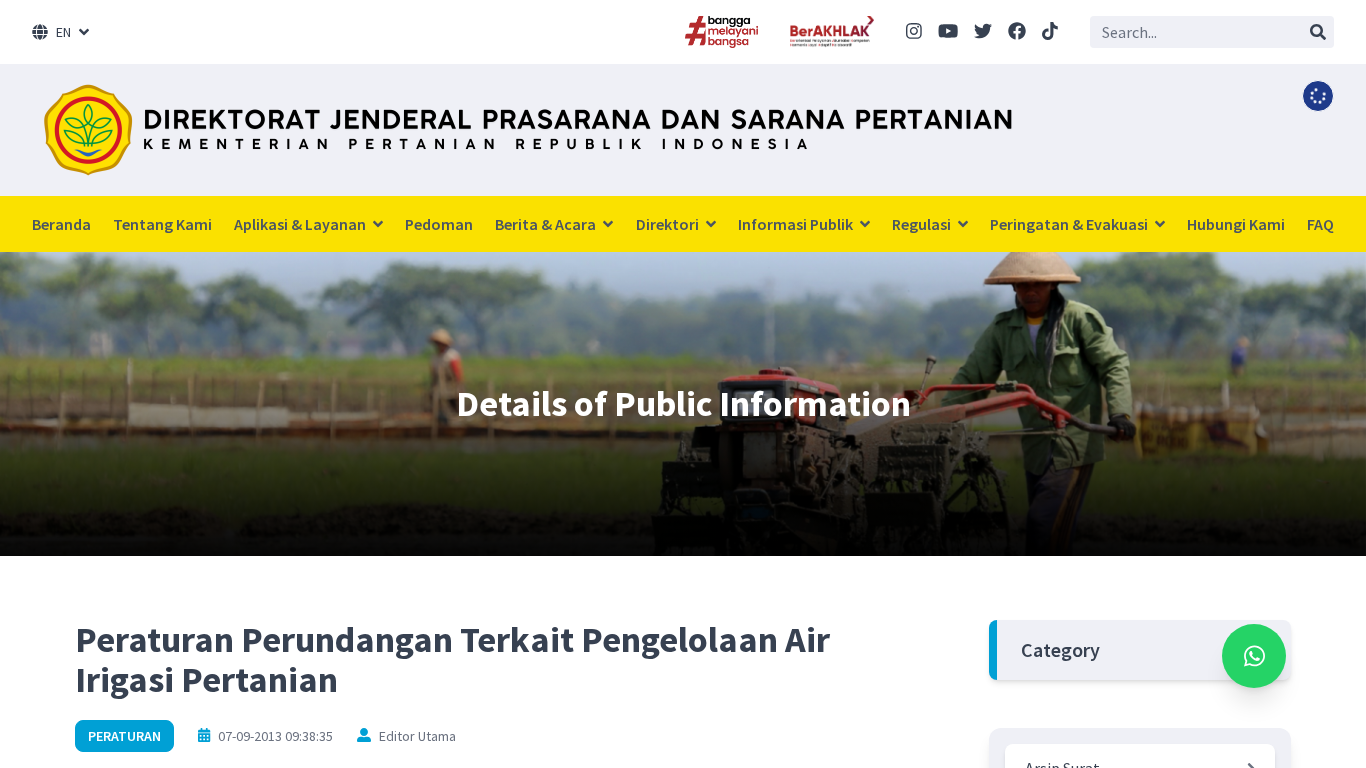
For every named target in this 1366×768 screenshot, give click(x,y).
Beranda (61, 224)
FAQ (1320, 224)
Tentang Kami (162, 224)
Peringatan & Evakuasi (1070, 224)
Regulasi (923, 224)
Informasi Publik (797, 224)
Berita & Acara (547, 224)
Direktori (669, 224)
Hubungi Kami (1236, 224)
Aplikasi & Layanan (301, 224)
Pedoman (439, 224)
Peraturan (124, 736)
